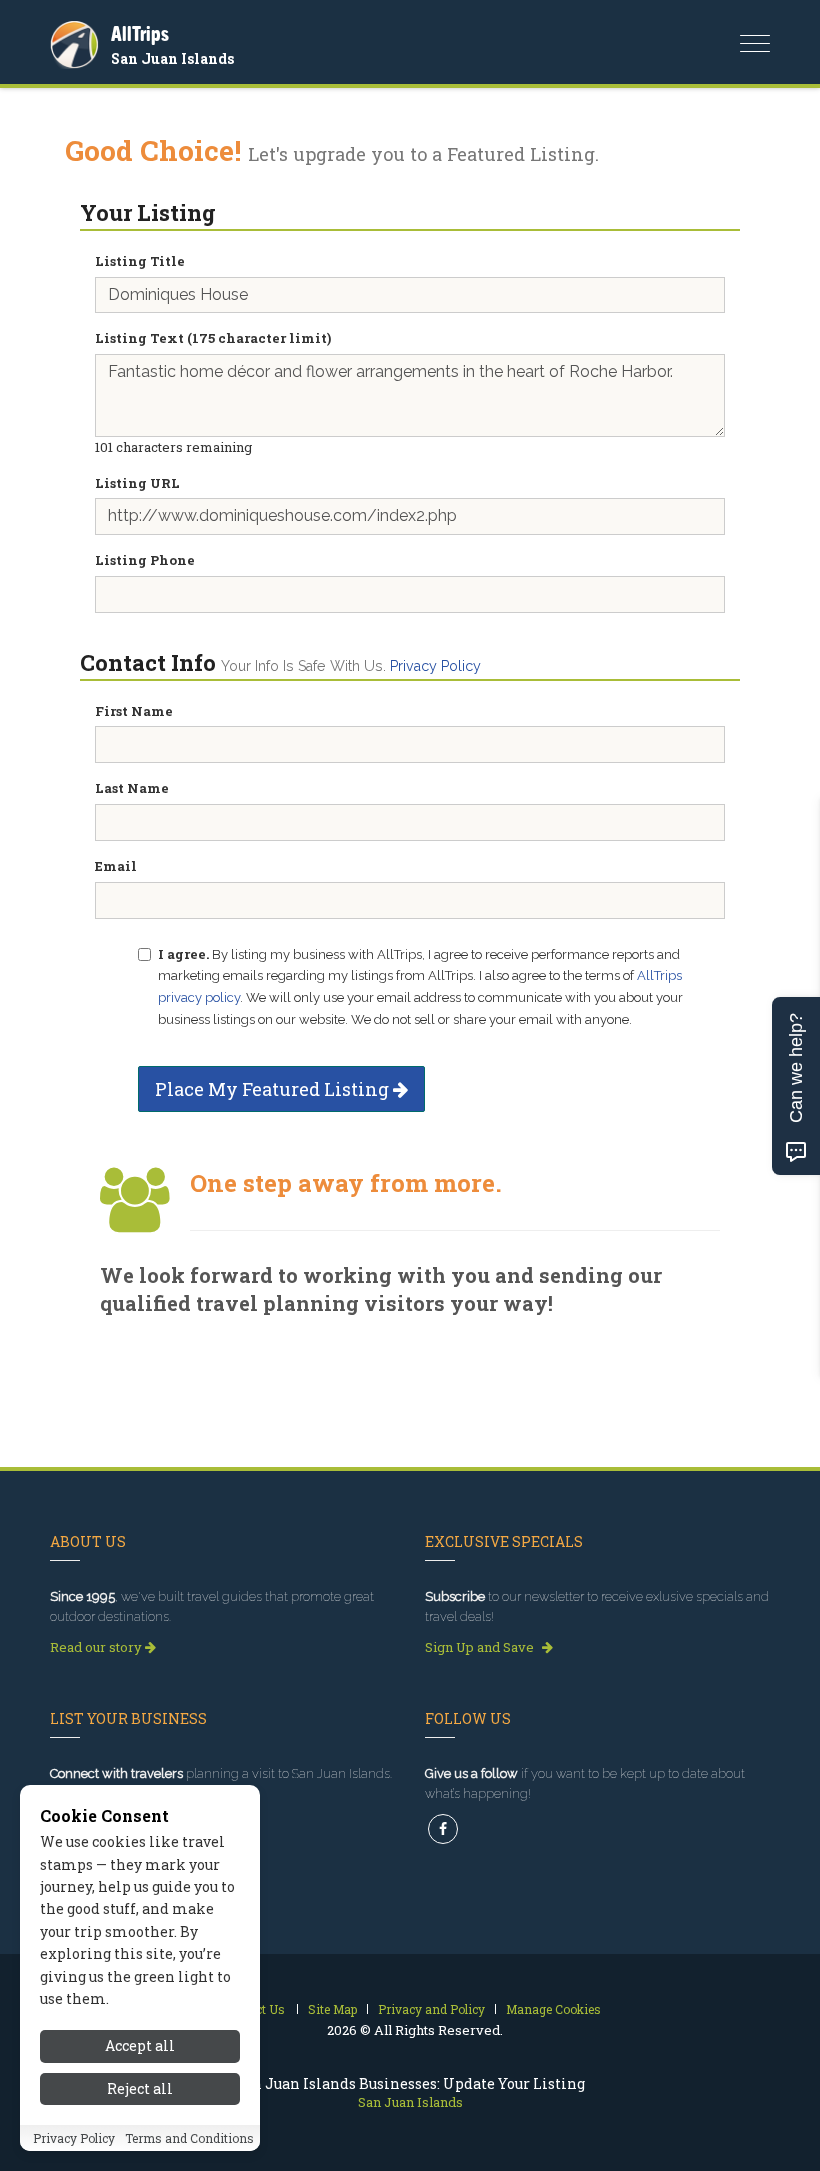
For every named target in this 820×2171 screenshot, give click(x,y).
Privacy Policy (435, 666)
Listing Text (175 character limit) (213, 338)
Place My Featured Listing (274, 1089)
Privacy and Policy (431, 2009)
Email (116, 866)
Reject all (140, 2088)
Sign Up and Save (481, 1647)
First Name (134, 711)
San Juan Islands (172, 58)
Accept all (140, 2045)
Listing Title (140, 261)
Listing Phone (145, 560)
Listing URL (137, 483)
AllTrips (140, 33)
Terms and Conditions (189, 2138)
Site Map (332, 2009)
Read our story (97, 1647)
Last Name (132, 788)
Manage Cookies (553, 2009)
